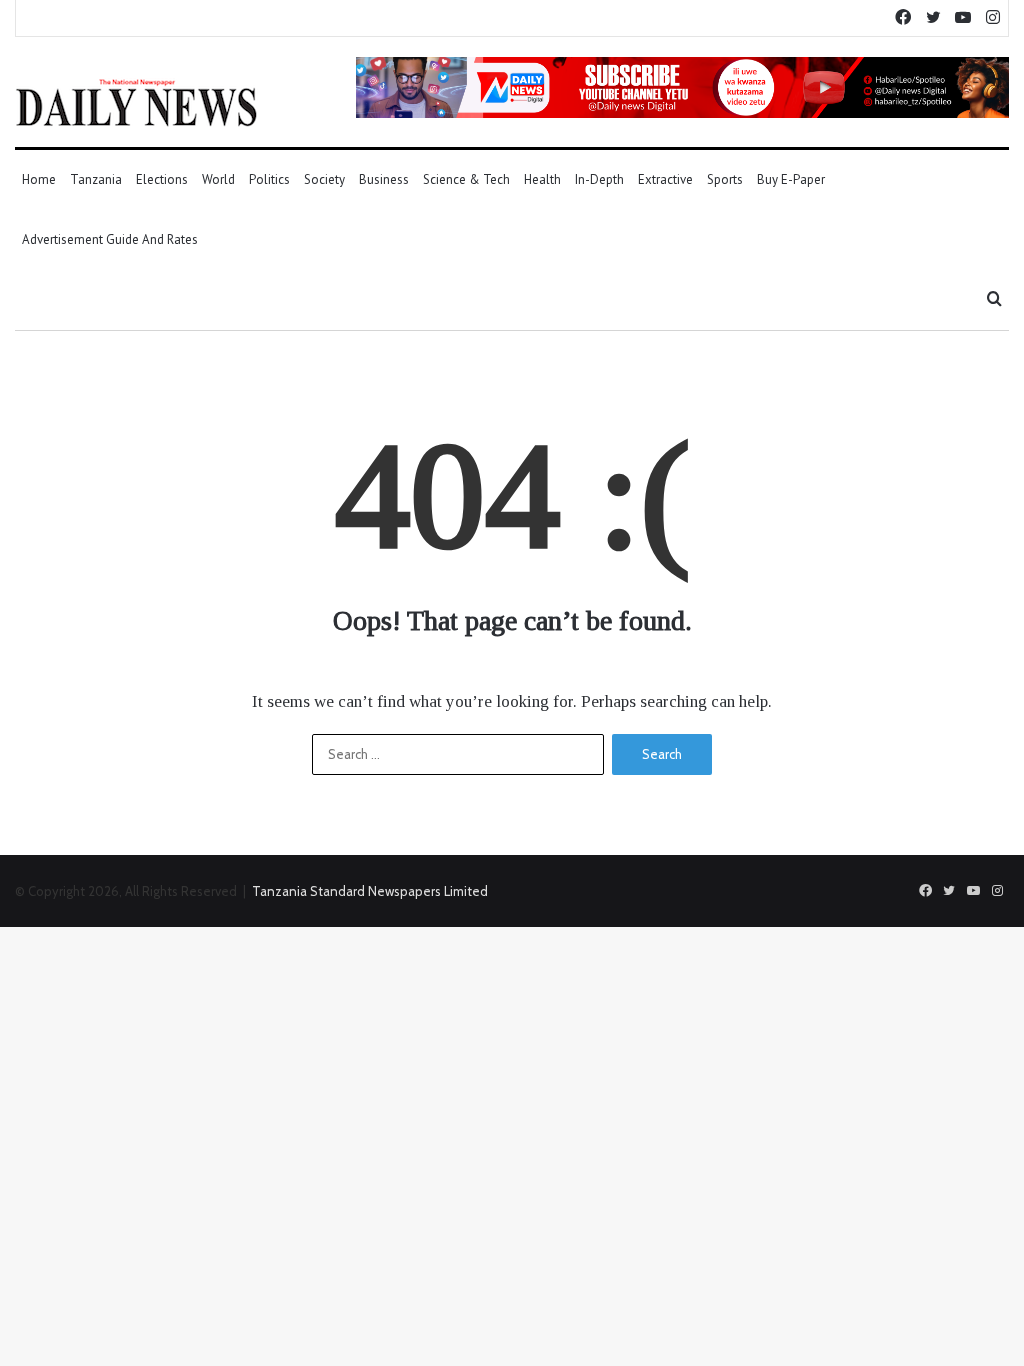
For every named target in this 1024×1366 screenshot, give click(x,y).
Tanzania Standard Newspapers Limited (370, 891)
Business (384, 179)
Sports (725, 179)
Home (39, 179)
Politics (269, 179)
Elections (162, 179)
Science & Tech (466, 179)
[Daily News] (136, 102)
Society (324, 179)
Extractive (665, 179)
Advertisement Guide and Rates (110, 239)
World (218, 179)
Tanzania (96, 179)
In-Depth (599, 179)
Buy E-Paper (791, 179)
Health (542, 179)
